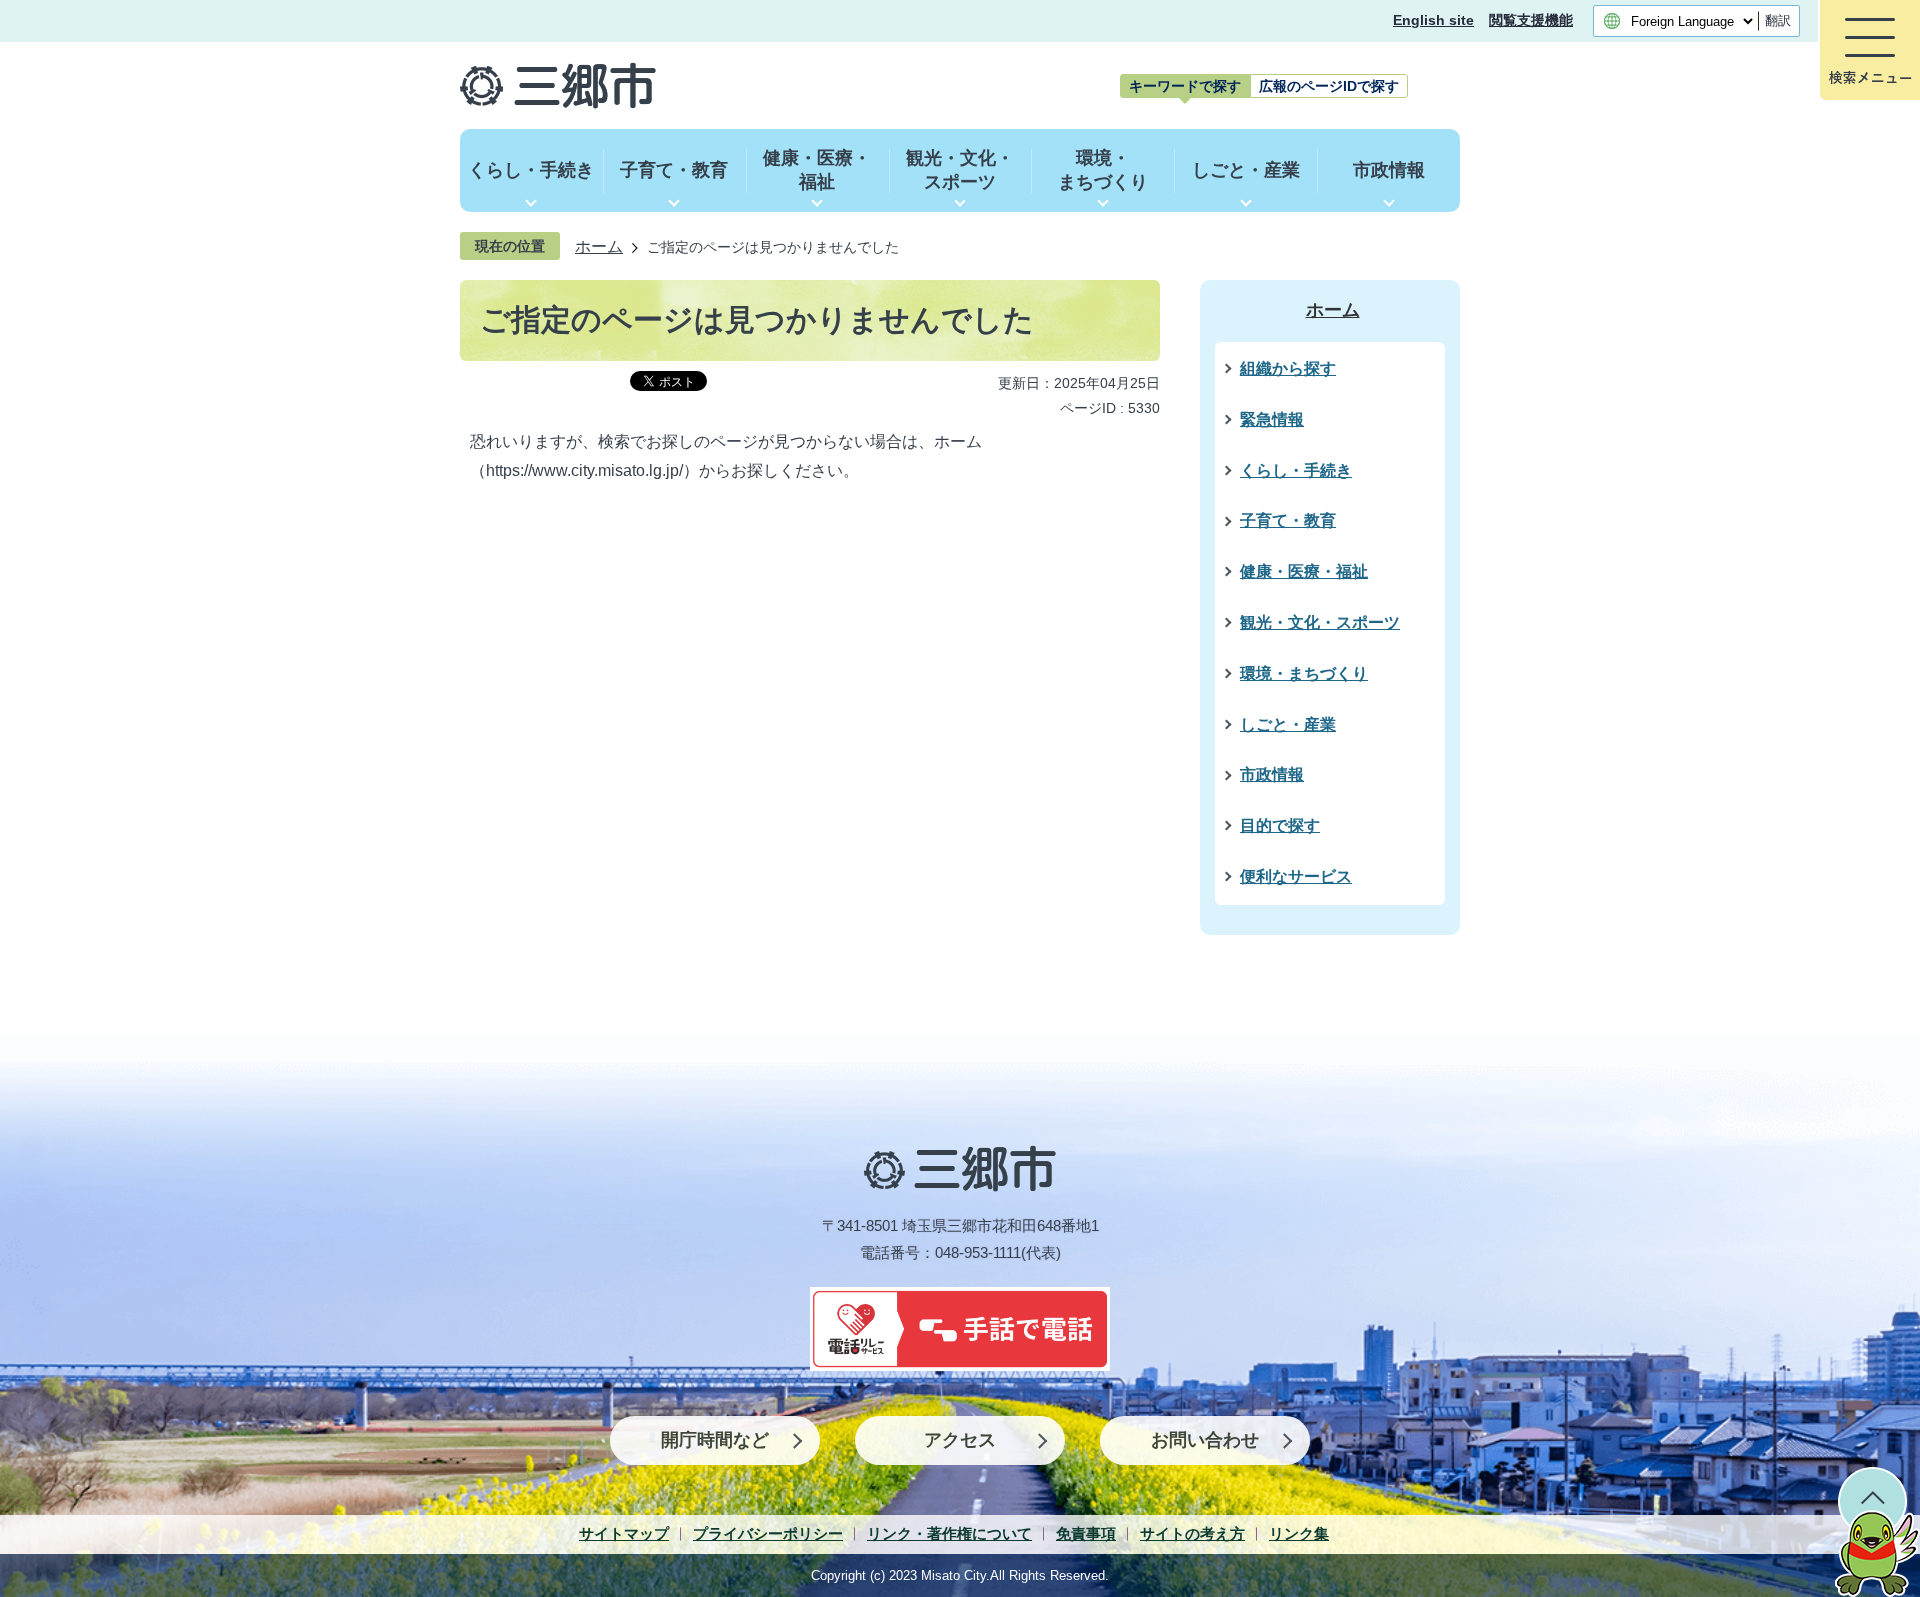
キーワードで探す (1185, 86)
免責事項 (1086, 1533)
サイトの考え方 (1192, 1533)
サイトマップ (624, 1533)
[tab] (1185, 86)
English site (1433, 20)
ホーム (599, 246)
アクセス (960, 1440)
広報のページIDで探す (1329, 86)
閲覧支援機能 (1531, 20)
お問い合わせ (1205, 1440)
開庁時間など (715, 1440)
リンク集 (1299, 1533)
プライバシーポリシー (768, 1533)
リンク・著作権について (949, 1533)
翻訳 (1778, 20)
